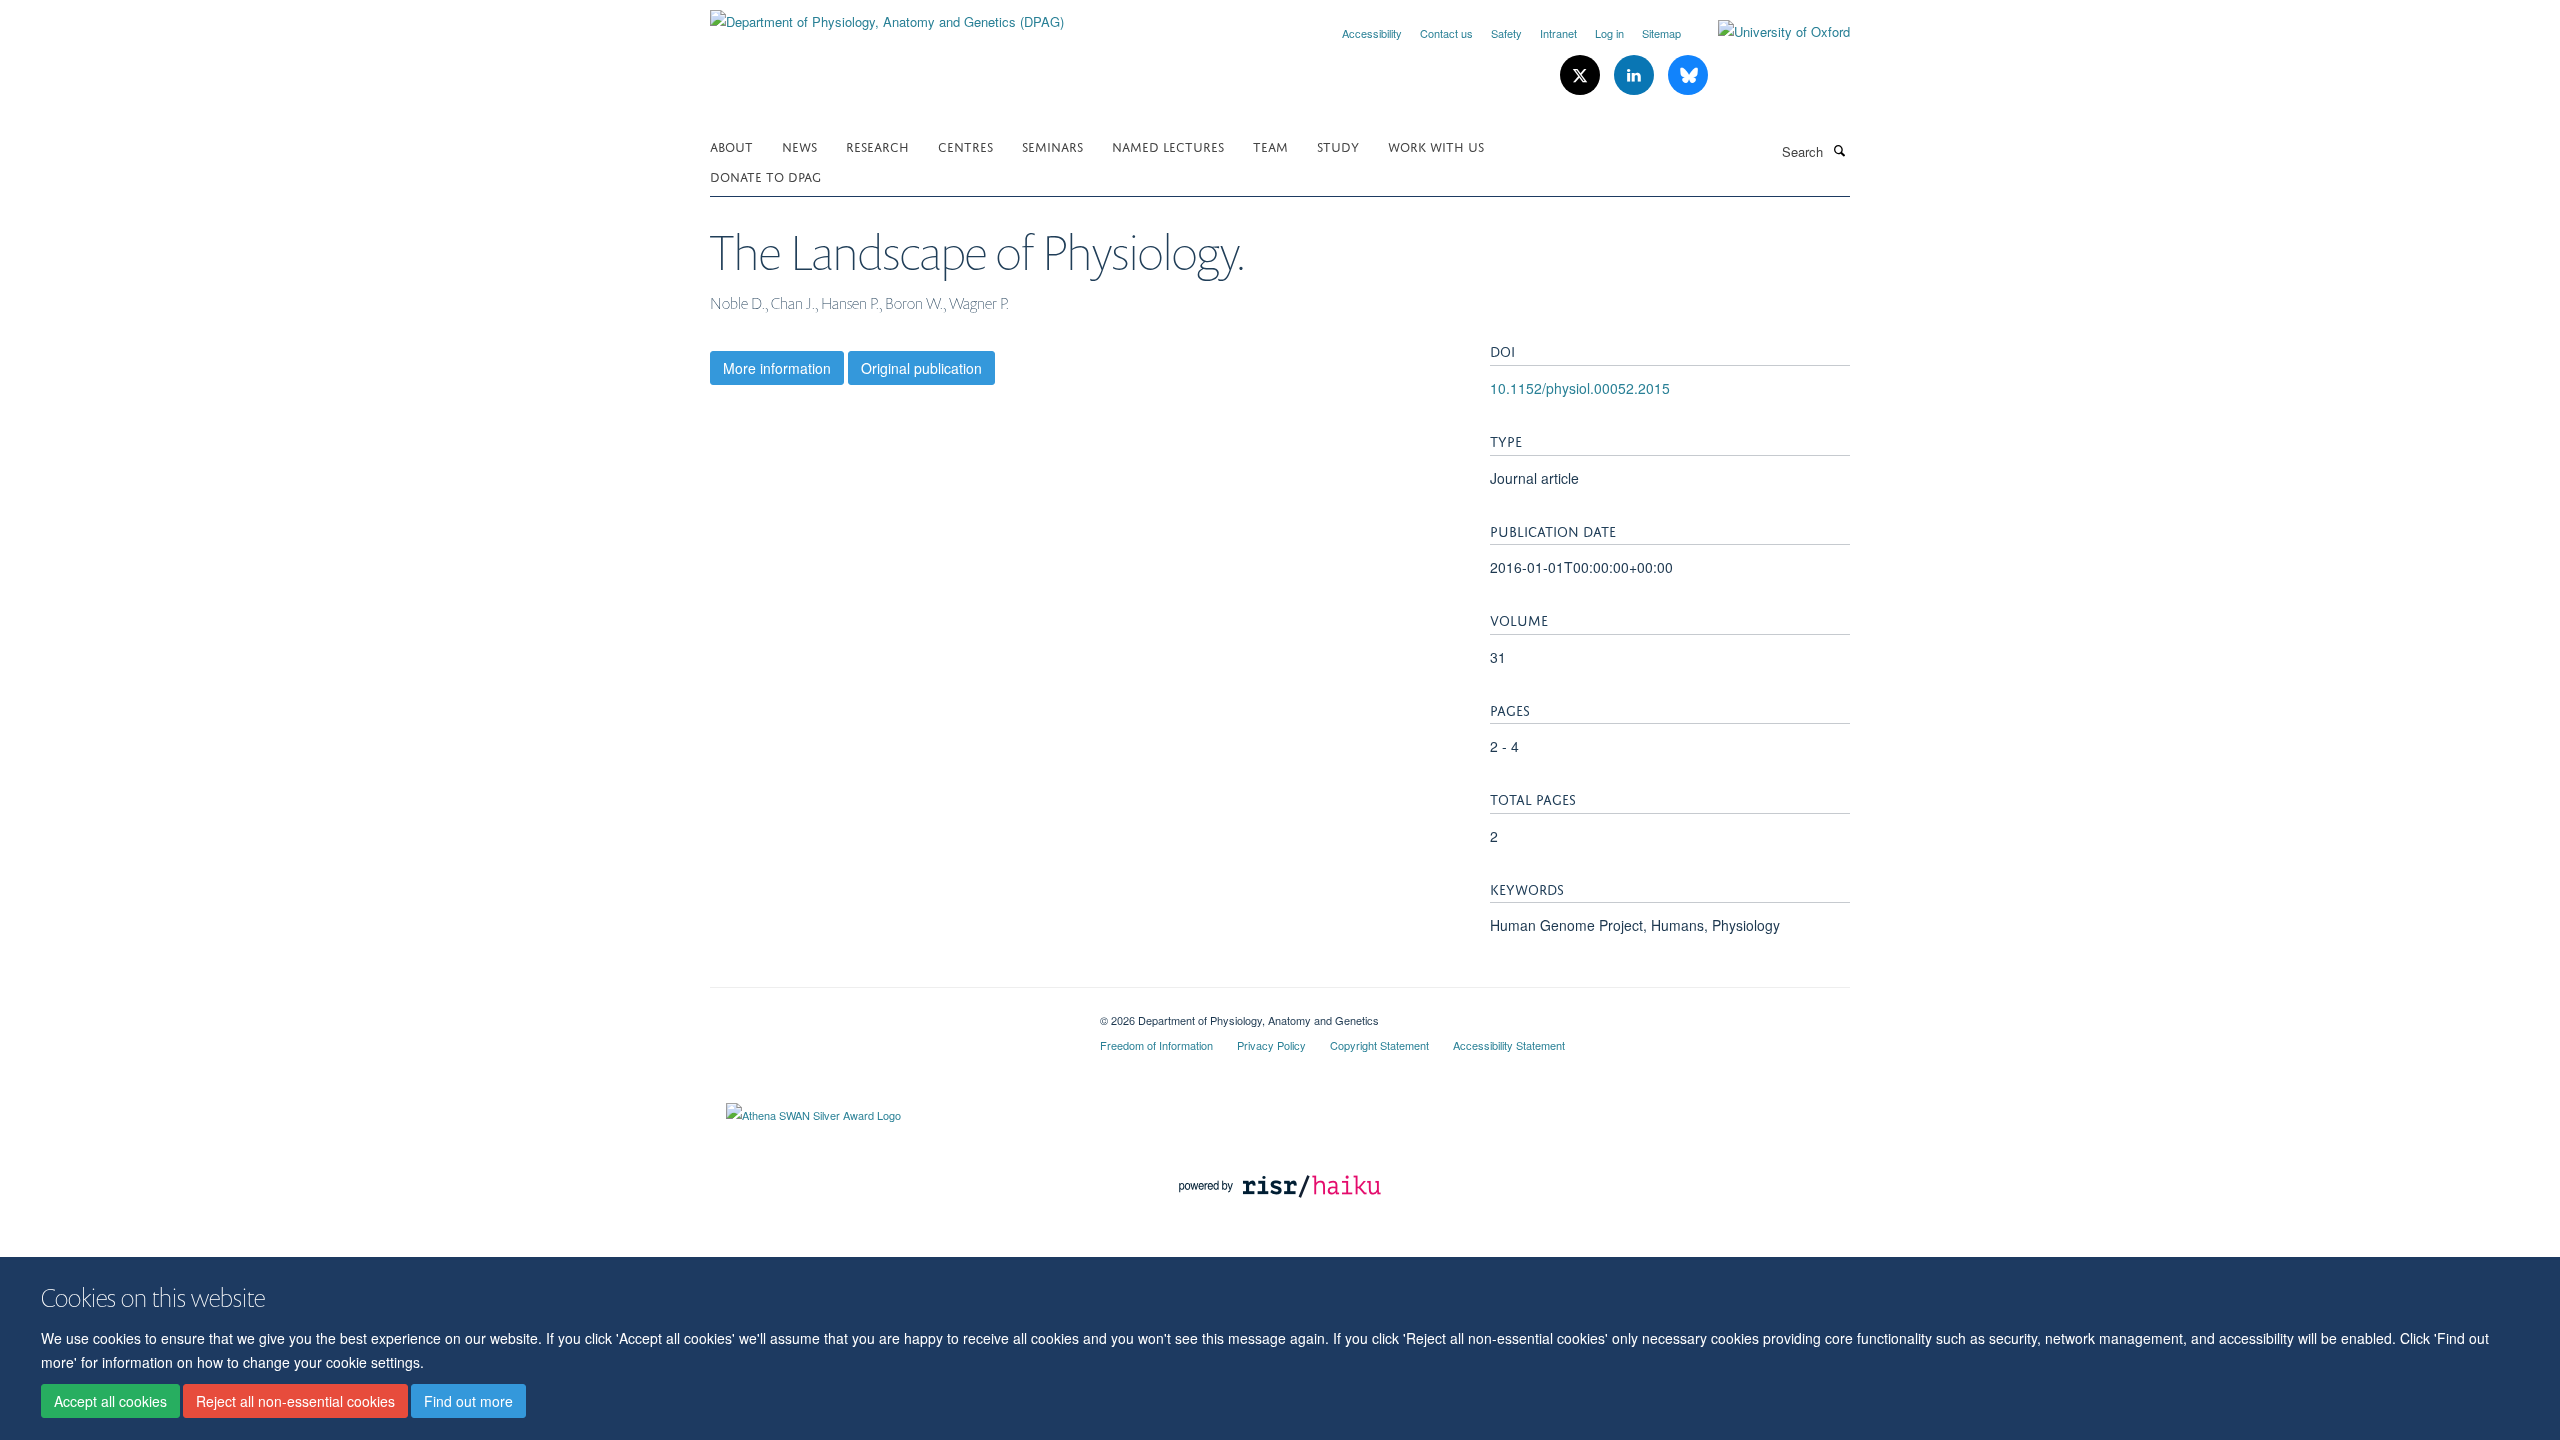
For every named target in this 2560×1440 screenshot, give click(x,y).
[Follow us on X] (1582, 75)
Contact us (1446, 33)
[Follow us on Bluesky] (1688, 75)
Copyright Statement (1379, 1045)
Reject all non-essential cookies (295, 1401)
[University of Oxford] (1769, 32)
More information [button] (777, 368)
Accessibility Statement (1509, 1045)
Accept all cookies (110, 1401)
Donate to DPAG (765, 175)
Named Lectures (1168, 145)
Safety (1506, 33)
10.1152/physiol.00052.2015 (1580, 388)
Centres (965, 145)
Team (1270, 145)
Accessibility (1372, 33)
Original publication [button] (921, 368)
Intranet (1558, 33)
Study (1338, 145)
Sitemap (1661, 33)
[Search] (1839, 150)
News (799, 145)
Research (877, 145)
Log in (1609, 33)
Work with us (1436, 145)
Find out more (468, 1401)
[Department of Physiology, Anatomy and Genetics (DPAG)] (887, 14)
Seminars (1052, 145)
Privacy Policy (1271, 1045)
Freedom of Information (1156, 1045)
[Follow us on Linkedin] (1636, 75)
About (731, 145)
